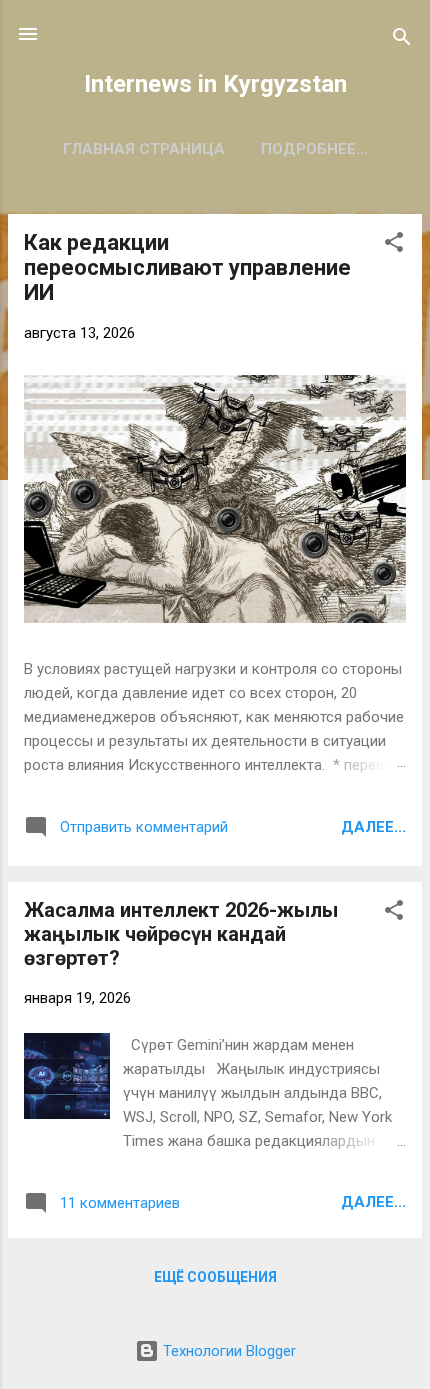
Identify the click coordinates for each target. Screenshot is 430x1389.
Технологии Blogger (227, 1351)
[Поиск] (402, 40)
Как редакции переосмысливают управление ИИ (187, 267)
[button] (394, 245)
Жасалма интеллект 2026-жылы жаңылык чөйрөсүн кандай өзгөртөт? (181, 934)
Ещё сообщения (215, 1277)
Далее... (373, 827)
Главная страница (144, 149)
